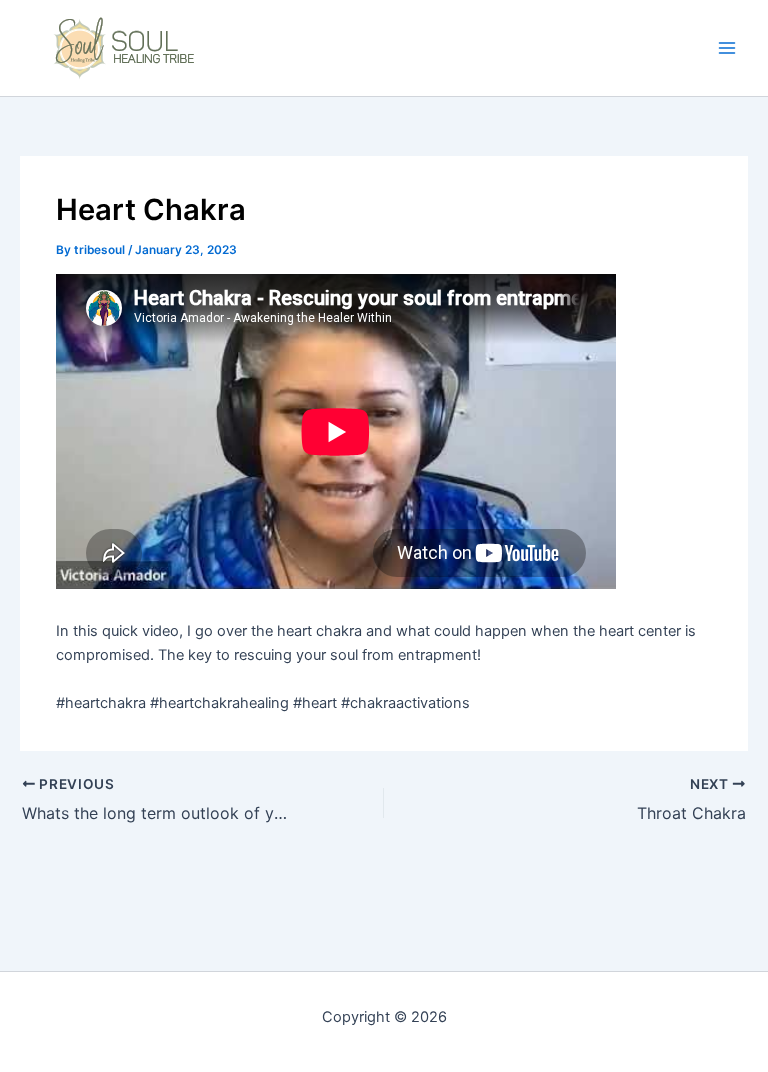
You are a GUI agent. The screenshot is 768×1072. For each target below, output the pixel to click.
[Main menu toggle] (727, 48)
